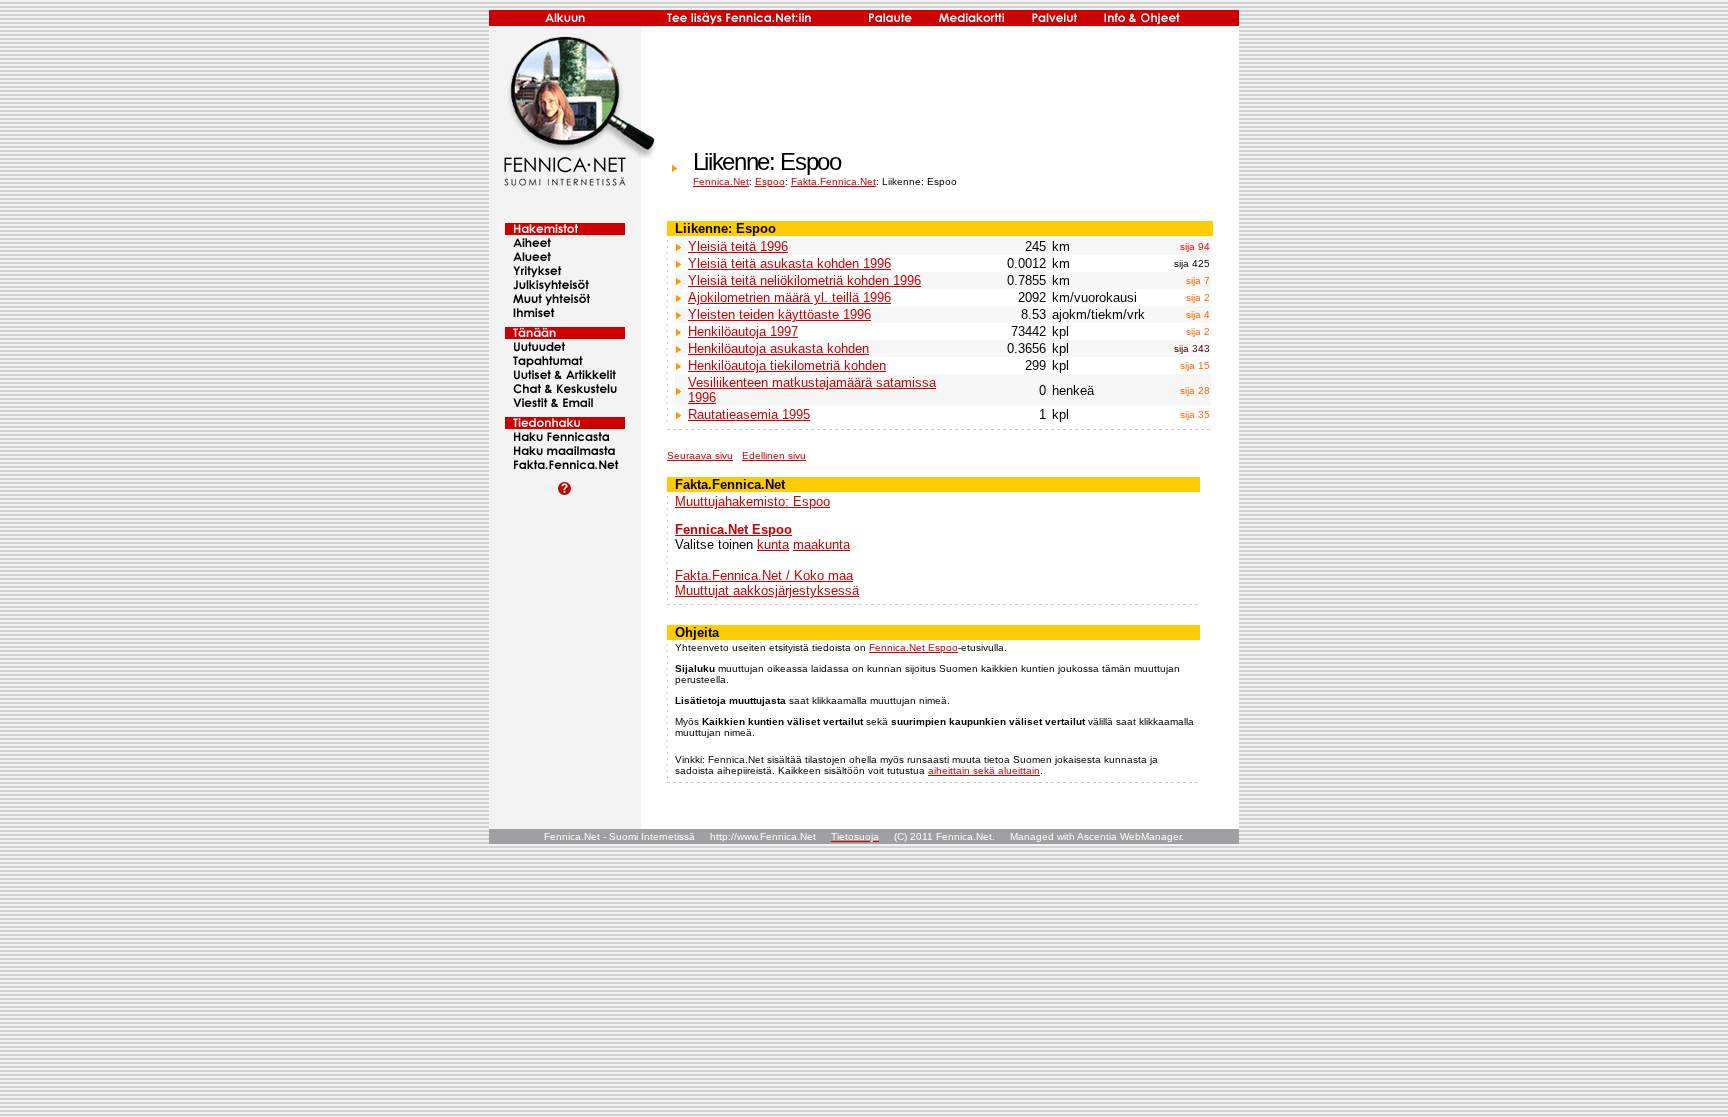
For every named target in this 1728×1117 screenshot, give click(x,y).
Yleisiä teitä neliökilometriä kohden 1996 (804, 280)
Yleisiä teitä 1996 (738, 246)
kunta (773, 544)
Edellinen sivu (774, 455)
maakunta (821, 544)
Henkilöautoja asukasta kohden (778, 348)
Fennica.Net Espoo (733, 529)
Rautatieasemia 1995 (749, 414)
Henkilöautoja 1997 (743, 331)
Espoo (770, 181)
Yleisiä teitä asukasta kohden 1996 (789, 263)
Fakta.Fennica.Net (833, 181)
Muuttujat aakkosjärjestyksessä (767, 590)
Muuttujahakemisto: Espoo (752, 501)
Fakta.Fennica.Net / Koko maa (764, 575)
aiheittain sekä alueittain (984, 770)
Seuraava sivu (700, 455)
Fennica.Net (721, 181)
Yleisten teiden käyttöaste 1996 (779, 314)
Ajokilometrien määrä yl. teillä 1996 (789, 297)
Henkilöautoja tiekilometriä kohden (787, 365)
